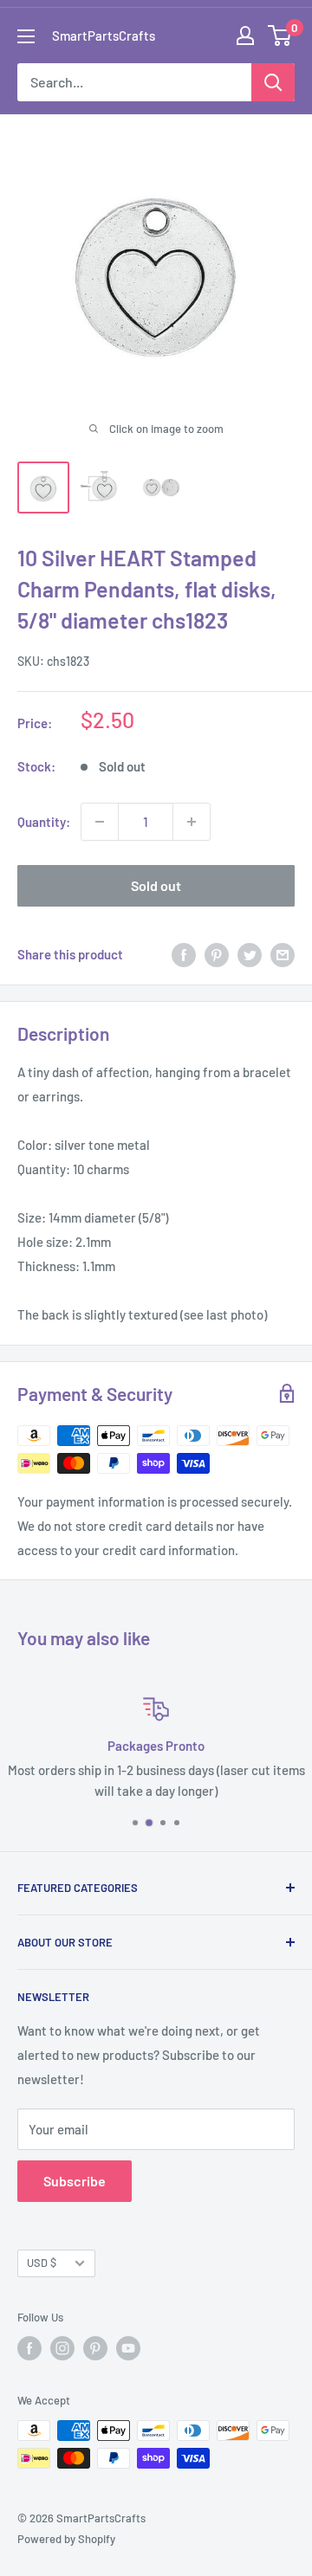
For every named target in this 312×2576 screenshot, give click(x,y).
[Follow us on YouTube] (128, 2348)
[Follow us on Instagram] (62, 2348)
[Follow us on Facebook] (29, 2348)
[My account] (245, 36)
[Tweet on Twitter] (250, 954)
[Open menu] (26, 36)
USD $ (42, 2263)
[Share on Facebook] (184, 954)
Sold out (156, 885)
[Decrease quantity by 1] (100, 822)
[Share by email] (283, 954)
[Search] (273, 82)
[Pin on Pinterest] (217, 954)
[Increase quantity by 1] (192, 822)
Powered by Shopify (66, 2539)
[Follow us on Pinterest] (95, 2348)
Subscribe (75, 2181)
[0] (280, 36)
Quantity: (44, 822)
